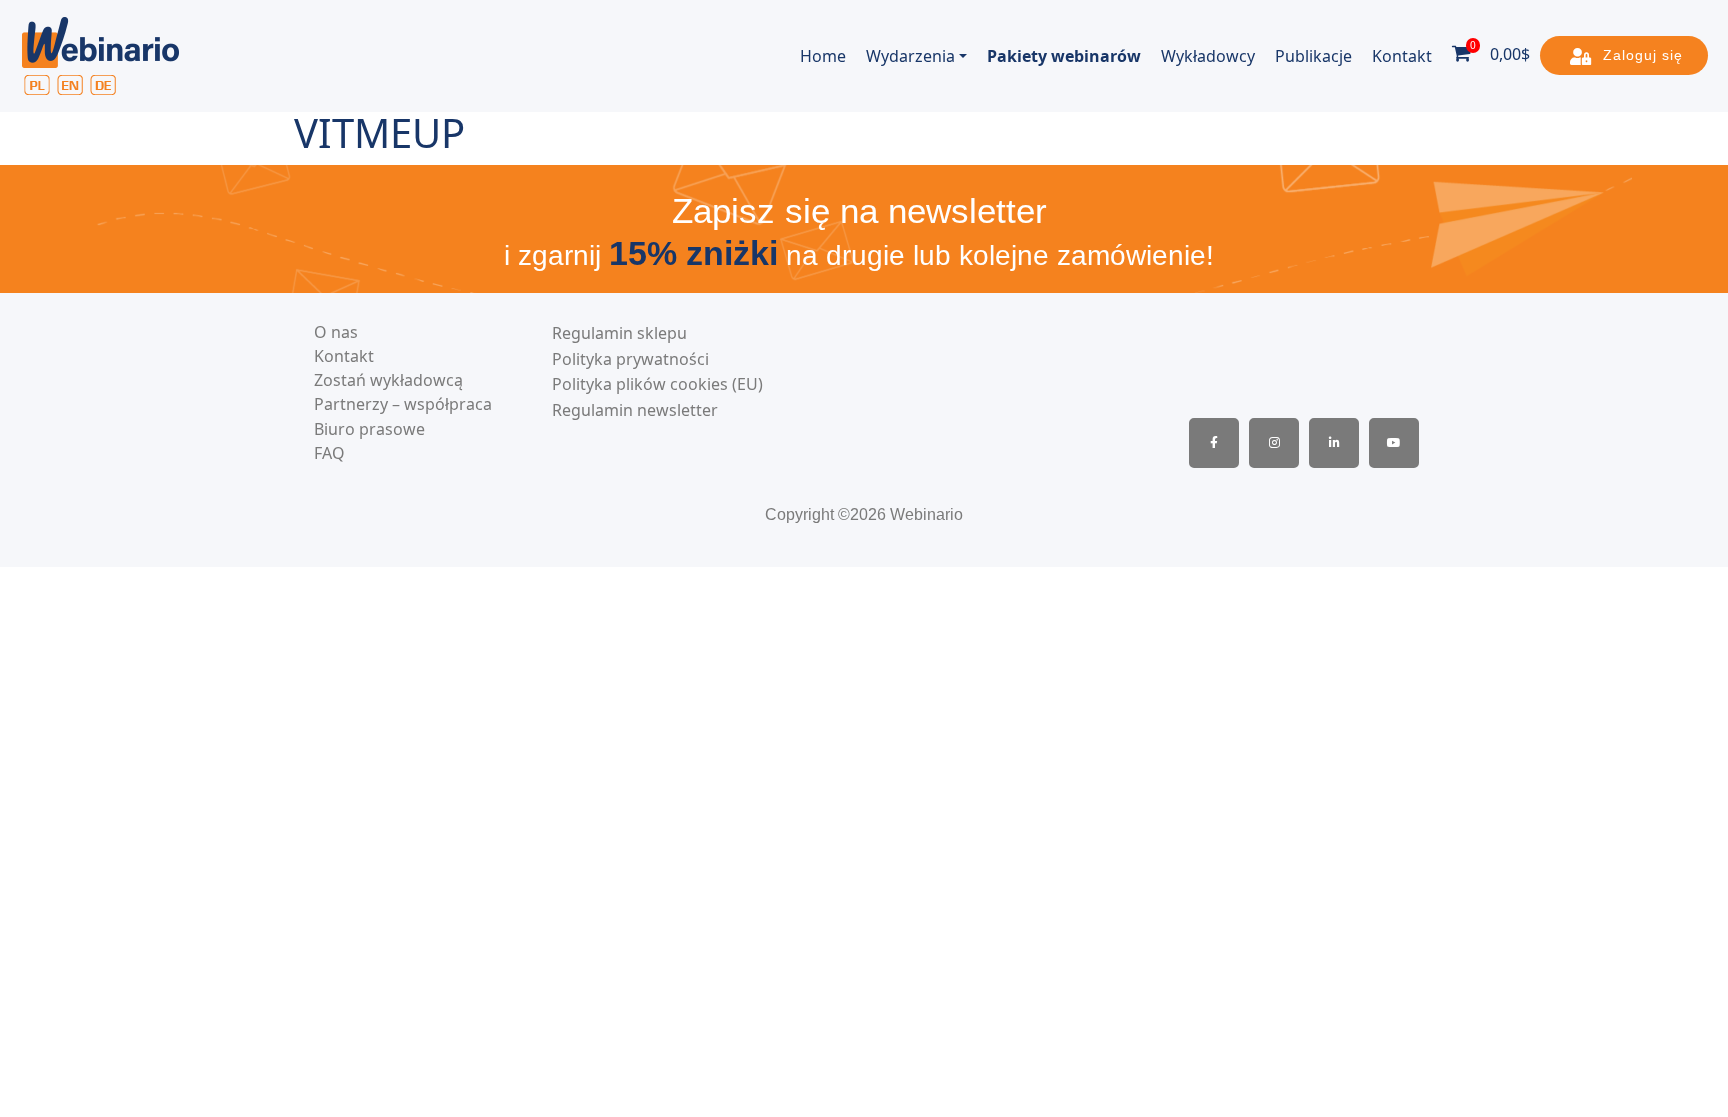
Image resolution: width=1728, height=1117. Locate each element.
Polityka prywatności (630, 359)
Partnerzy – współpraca (403, 404)
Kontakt (1402, 56)
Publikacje (1313, 56)
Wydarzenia (910, 56)
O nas (336, 332)
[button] (1624, 55)
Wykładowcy (1208, 56)
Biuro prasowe (369, 429)
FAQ (329, 453)
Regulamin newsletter (635, 410)
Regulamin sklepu (619, 333)
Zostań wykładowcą (388, 380)
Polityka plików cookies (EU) (657, 384)
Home (823, 56)
